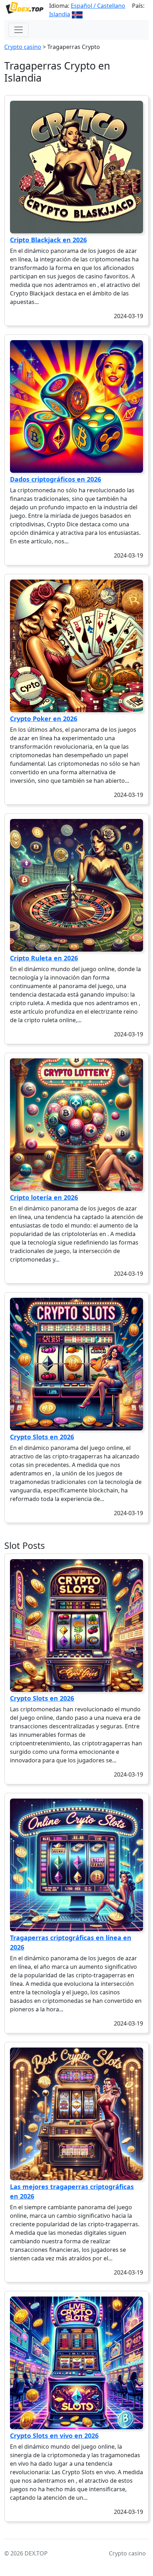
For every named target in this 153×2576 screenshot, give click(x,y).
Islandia (60, 14)
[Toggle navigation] (19, 30)
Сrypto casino (23, 47)
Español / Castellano (98, 6)
